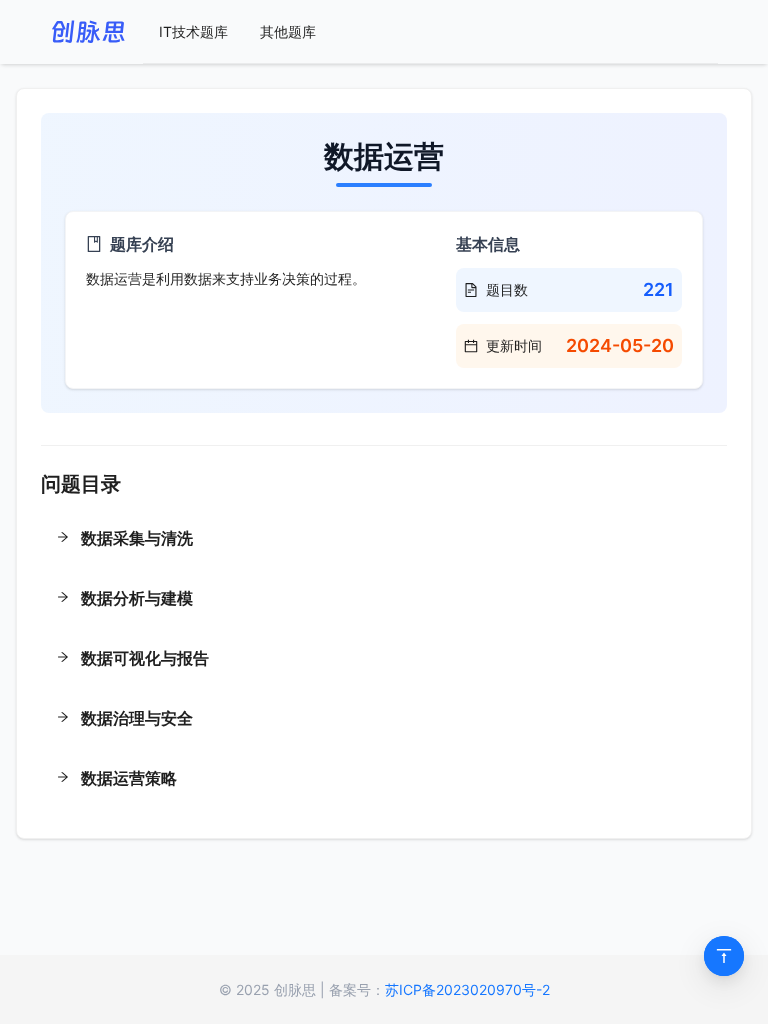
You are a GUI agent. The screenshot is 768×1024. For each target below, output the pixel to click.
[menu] (430, 32)
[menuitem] (193, 32)
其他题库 (288, 31)
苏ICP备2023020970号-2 (467, 989)
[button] (384, 540)
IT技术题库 (193, 31)
